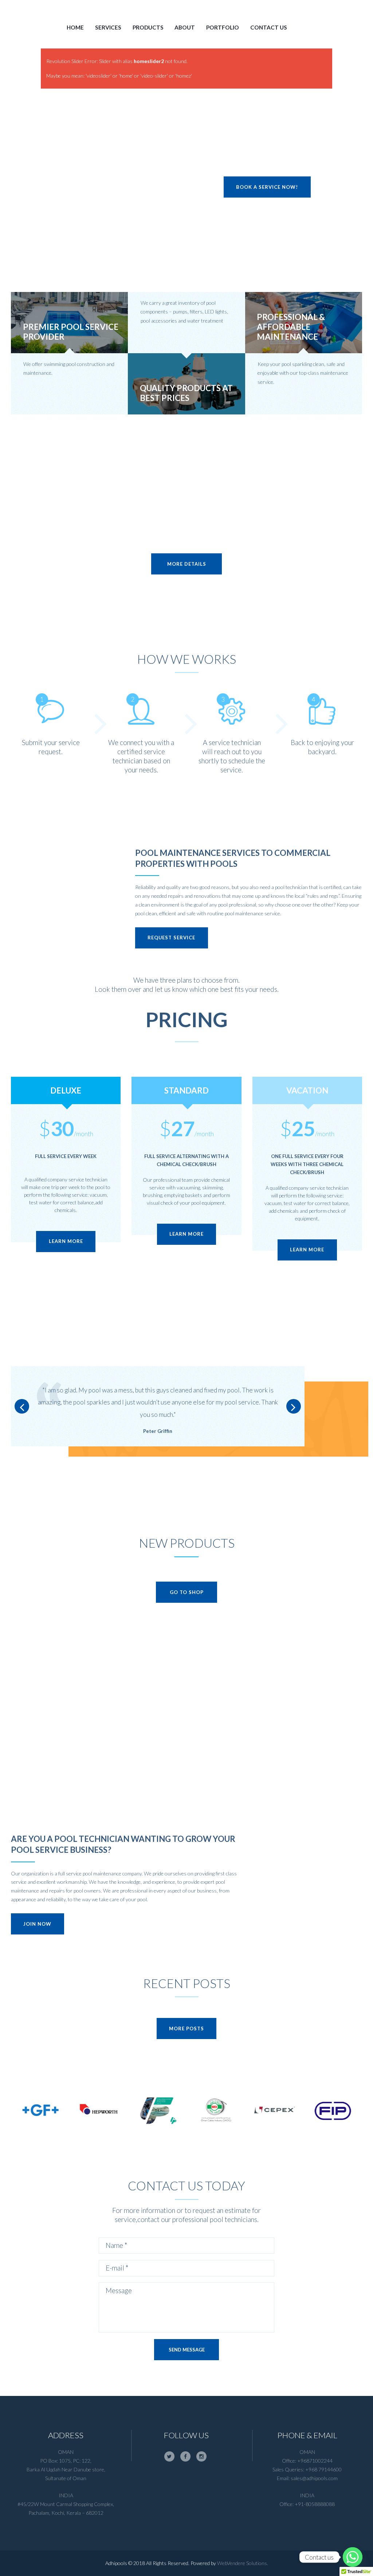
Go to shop (187, 1592)
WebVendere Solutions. (243, 2563)
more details (187, 564)
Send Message (187, 2350)
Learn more (66, 1241)
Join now (37, 1924)
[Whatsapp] (353, 2557)
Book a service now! (267, 187)
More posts (186, 2029)
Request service (171, 938)
